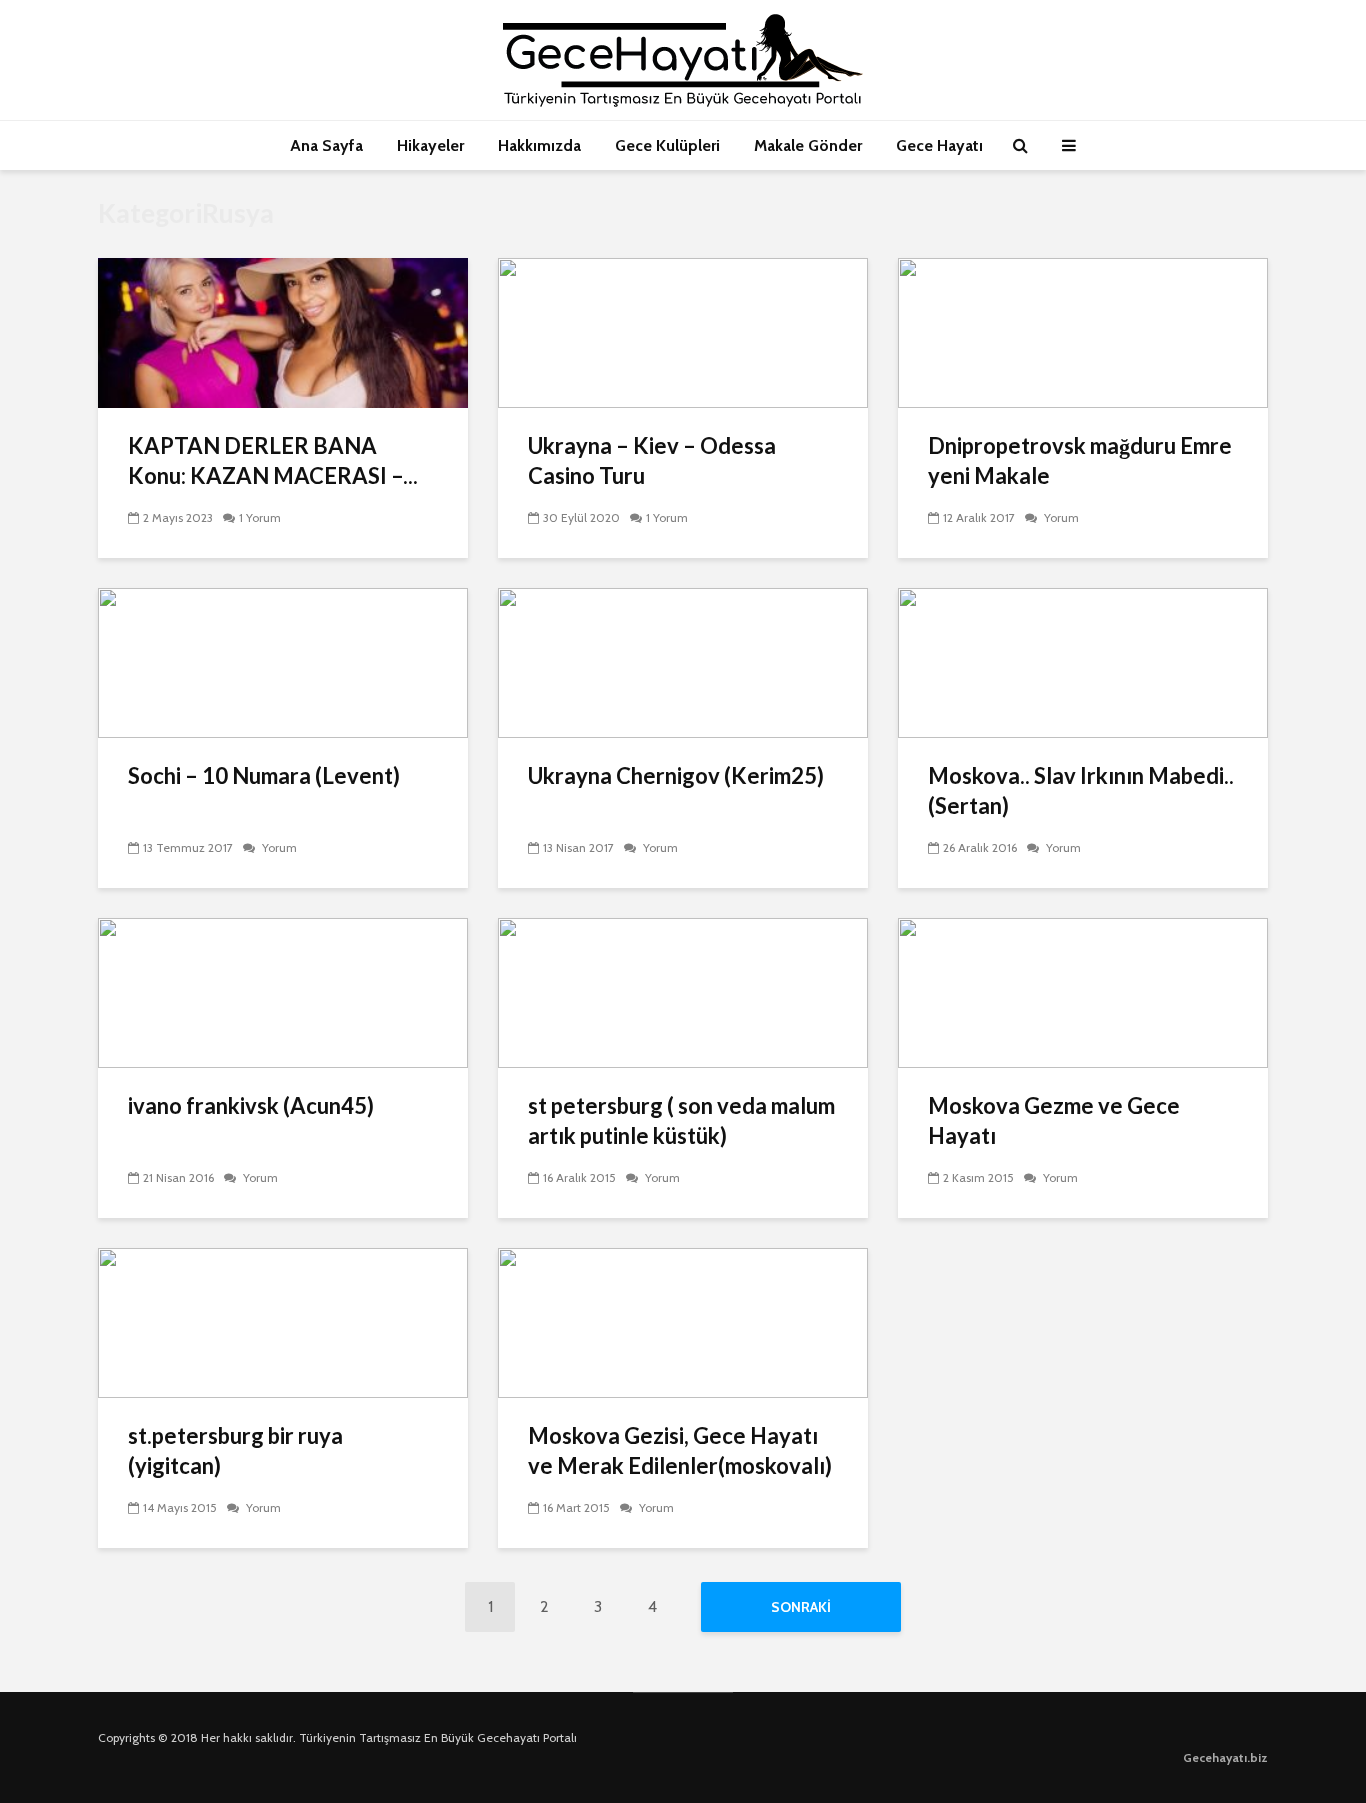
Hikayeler (430, 145)
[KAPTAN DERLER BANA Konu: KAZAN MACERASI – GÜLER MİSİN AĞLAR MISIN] (283, 331)
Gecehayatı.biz (1225, 1757)
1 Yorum (260, 517)
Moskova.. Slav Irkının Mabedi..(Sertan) (1081, 790)
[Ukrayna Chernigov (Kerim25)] (683, 661)
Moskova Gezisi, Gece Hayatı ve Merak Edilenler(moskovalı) (680, 1450)
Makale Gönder (808, 145)
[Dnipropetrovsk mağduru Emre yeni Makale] (1083, 331)
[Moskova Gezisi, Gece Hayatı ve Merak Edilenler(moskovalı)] (683, 1321)
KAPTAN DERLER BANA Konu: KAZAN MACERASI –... (273, 460)
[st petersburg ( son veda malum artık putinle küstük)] (683, 991)
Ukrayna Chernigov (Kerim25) (676, 775)
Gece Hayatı (939, 145)
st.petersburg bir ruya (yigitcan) (235, 1450)
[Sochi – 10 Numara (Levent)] (283, 661)
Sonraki (801, 1607)
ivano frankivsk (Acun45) (251, 1105)
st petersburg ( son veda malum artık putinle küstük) (681, 1120)
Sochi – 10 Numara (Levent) (264, 775)
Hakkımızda (539, 145)
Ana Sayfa (326, 145)
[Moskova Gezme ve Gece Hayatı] (1083, 991)
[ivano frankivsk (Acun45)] (283, 991)
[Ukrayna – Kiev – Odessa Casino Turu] (683, 331)
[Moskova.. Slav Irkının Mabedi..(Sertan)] (1083, 661)
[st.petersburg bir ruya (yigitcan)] (283, 1321)
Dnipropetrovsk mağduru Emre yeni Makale (1080, 460)
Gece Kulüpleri (667, 145)
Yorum (1060, 517)
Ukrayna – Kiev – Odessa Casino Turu (652, 460)
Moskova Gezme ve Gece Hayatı (1054, 1120)
